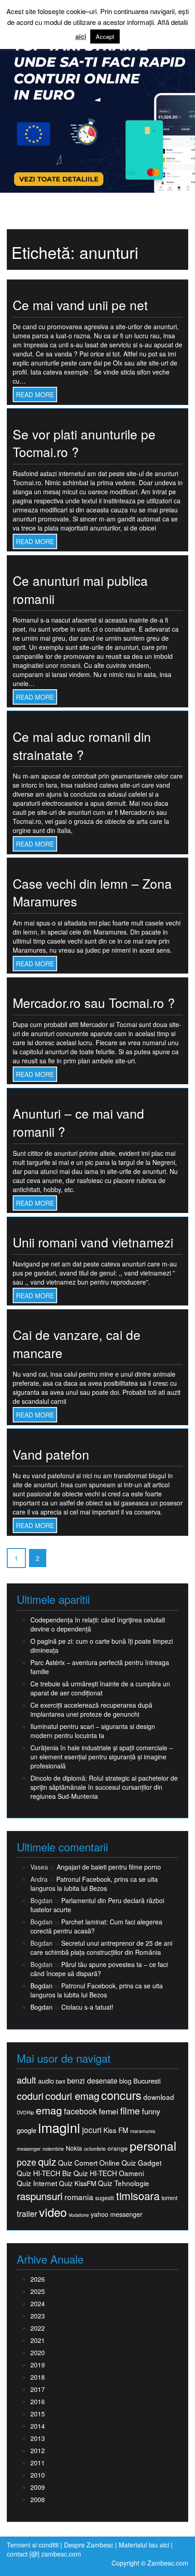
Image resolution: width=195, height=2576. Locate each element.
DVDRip (25, 2112)
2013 (38, 2438)
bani (61, 2081)
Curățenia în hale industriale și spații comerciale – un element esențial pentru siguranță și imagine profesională (102, 1757)
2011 (38, 2463)
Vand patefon (51, 1454)
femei (109, 2111)
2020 (38, 2352)
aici (81, 37)
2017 (38, 2389)
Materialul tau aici (145, 2545)
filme (130, 2111)
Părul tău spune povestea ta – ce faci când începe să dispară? (99, 1969)
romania (79, 2197)
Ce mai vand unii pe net (80, 305)
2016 (38, 2401)
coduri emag (72, 2096)
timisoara (138, 2196)
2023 (38, 2316)
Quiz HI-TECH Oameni (109, 2173)
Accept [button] (105, 37)
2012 (38, 2450)
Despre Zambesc (89, 2545)
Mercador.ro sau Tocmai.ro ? (94, 1003)
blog (125, 2081)
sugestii (105, 2198)
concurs (121, 2095)
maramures (143, 2131)
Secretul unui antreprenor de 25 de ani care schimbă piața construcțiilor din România (101, 1948)
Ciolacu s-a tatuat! (87, 2007)
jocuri (92, 2130)
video (53, 2212)
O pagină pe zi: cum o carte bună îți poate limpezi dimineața (102, 1646)
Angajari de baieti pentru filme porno (109, 1867)
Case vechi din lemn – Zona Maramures (92, 892)
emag (49, 2110)
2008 (38, 2499)
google (27, 2130)
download (159, 2097)
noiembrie (53, 2149)
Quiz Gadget (141, 2163)
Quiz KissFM (78, 2183)
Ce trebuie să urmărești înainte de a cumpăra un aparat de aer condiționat (100, 1688)
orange (118, 2148)
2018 (38, 2377)
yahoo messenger (117, 2214)
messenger (29, 2149)
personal (153, 2146)
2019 (38, 2365)
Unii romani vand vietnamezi (93, 1242)
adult (27, 2080)
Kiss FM (116, 2130)
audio (46, 2081)
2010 (38, 2475)
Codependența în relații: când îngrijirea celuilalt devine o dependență (98, 1624)
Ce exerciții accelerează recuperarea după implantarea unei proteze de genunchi (91, 1709)
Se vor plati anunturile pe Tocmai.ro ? (84, 443)
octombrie (95, 2149)
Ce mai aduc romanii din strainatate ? (82, 745)
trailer (27, 2213)
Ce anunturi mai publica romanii (80, 589)
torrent (169, 2198)
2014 (38, 2426)
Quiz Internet (37, 2183)
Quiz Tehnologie (124, 2183)
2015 (38, 2414)
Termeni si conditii (33, 2545)
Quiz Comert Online (89, 2163)
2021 (38, 2340)
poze (27, 2162)
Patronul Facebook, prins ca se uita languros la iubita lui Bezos (94, 1884)
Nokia (74, 2148)
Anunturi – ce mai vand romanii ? (78, 1122)
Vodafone (79, 2215)
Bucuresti (147, 2081)
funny (151, 2111)
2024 (38, 2303)
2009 (38, 2487)
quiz (47, 2161)
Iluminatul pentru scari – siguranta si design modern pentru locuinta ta (93, 1731)
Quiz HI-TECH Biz (44, 2173)
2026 (38, 2279)
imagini (59, 2127)
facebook (80, 2111)
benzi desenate (92, 2081)
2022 (38, 2328)
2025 (38, 2291)
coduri (30, 2096)
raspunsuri (40, 2196)
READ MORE (35, 394)
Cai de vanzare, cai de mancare (77, 1344)
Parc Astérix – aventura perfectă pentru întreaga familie (100, 1667)
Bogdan (41, 1986)
